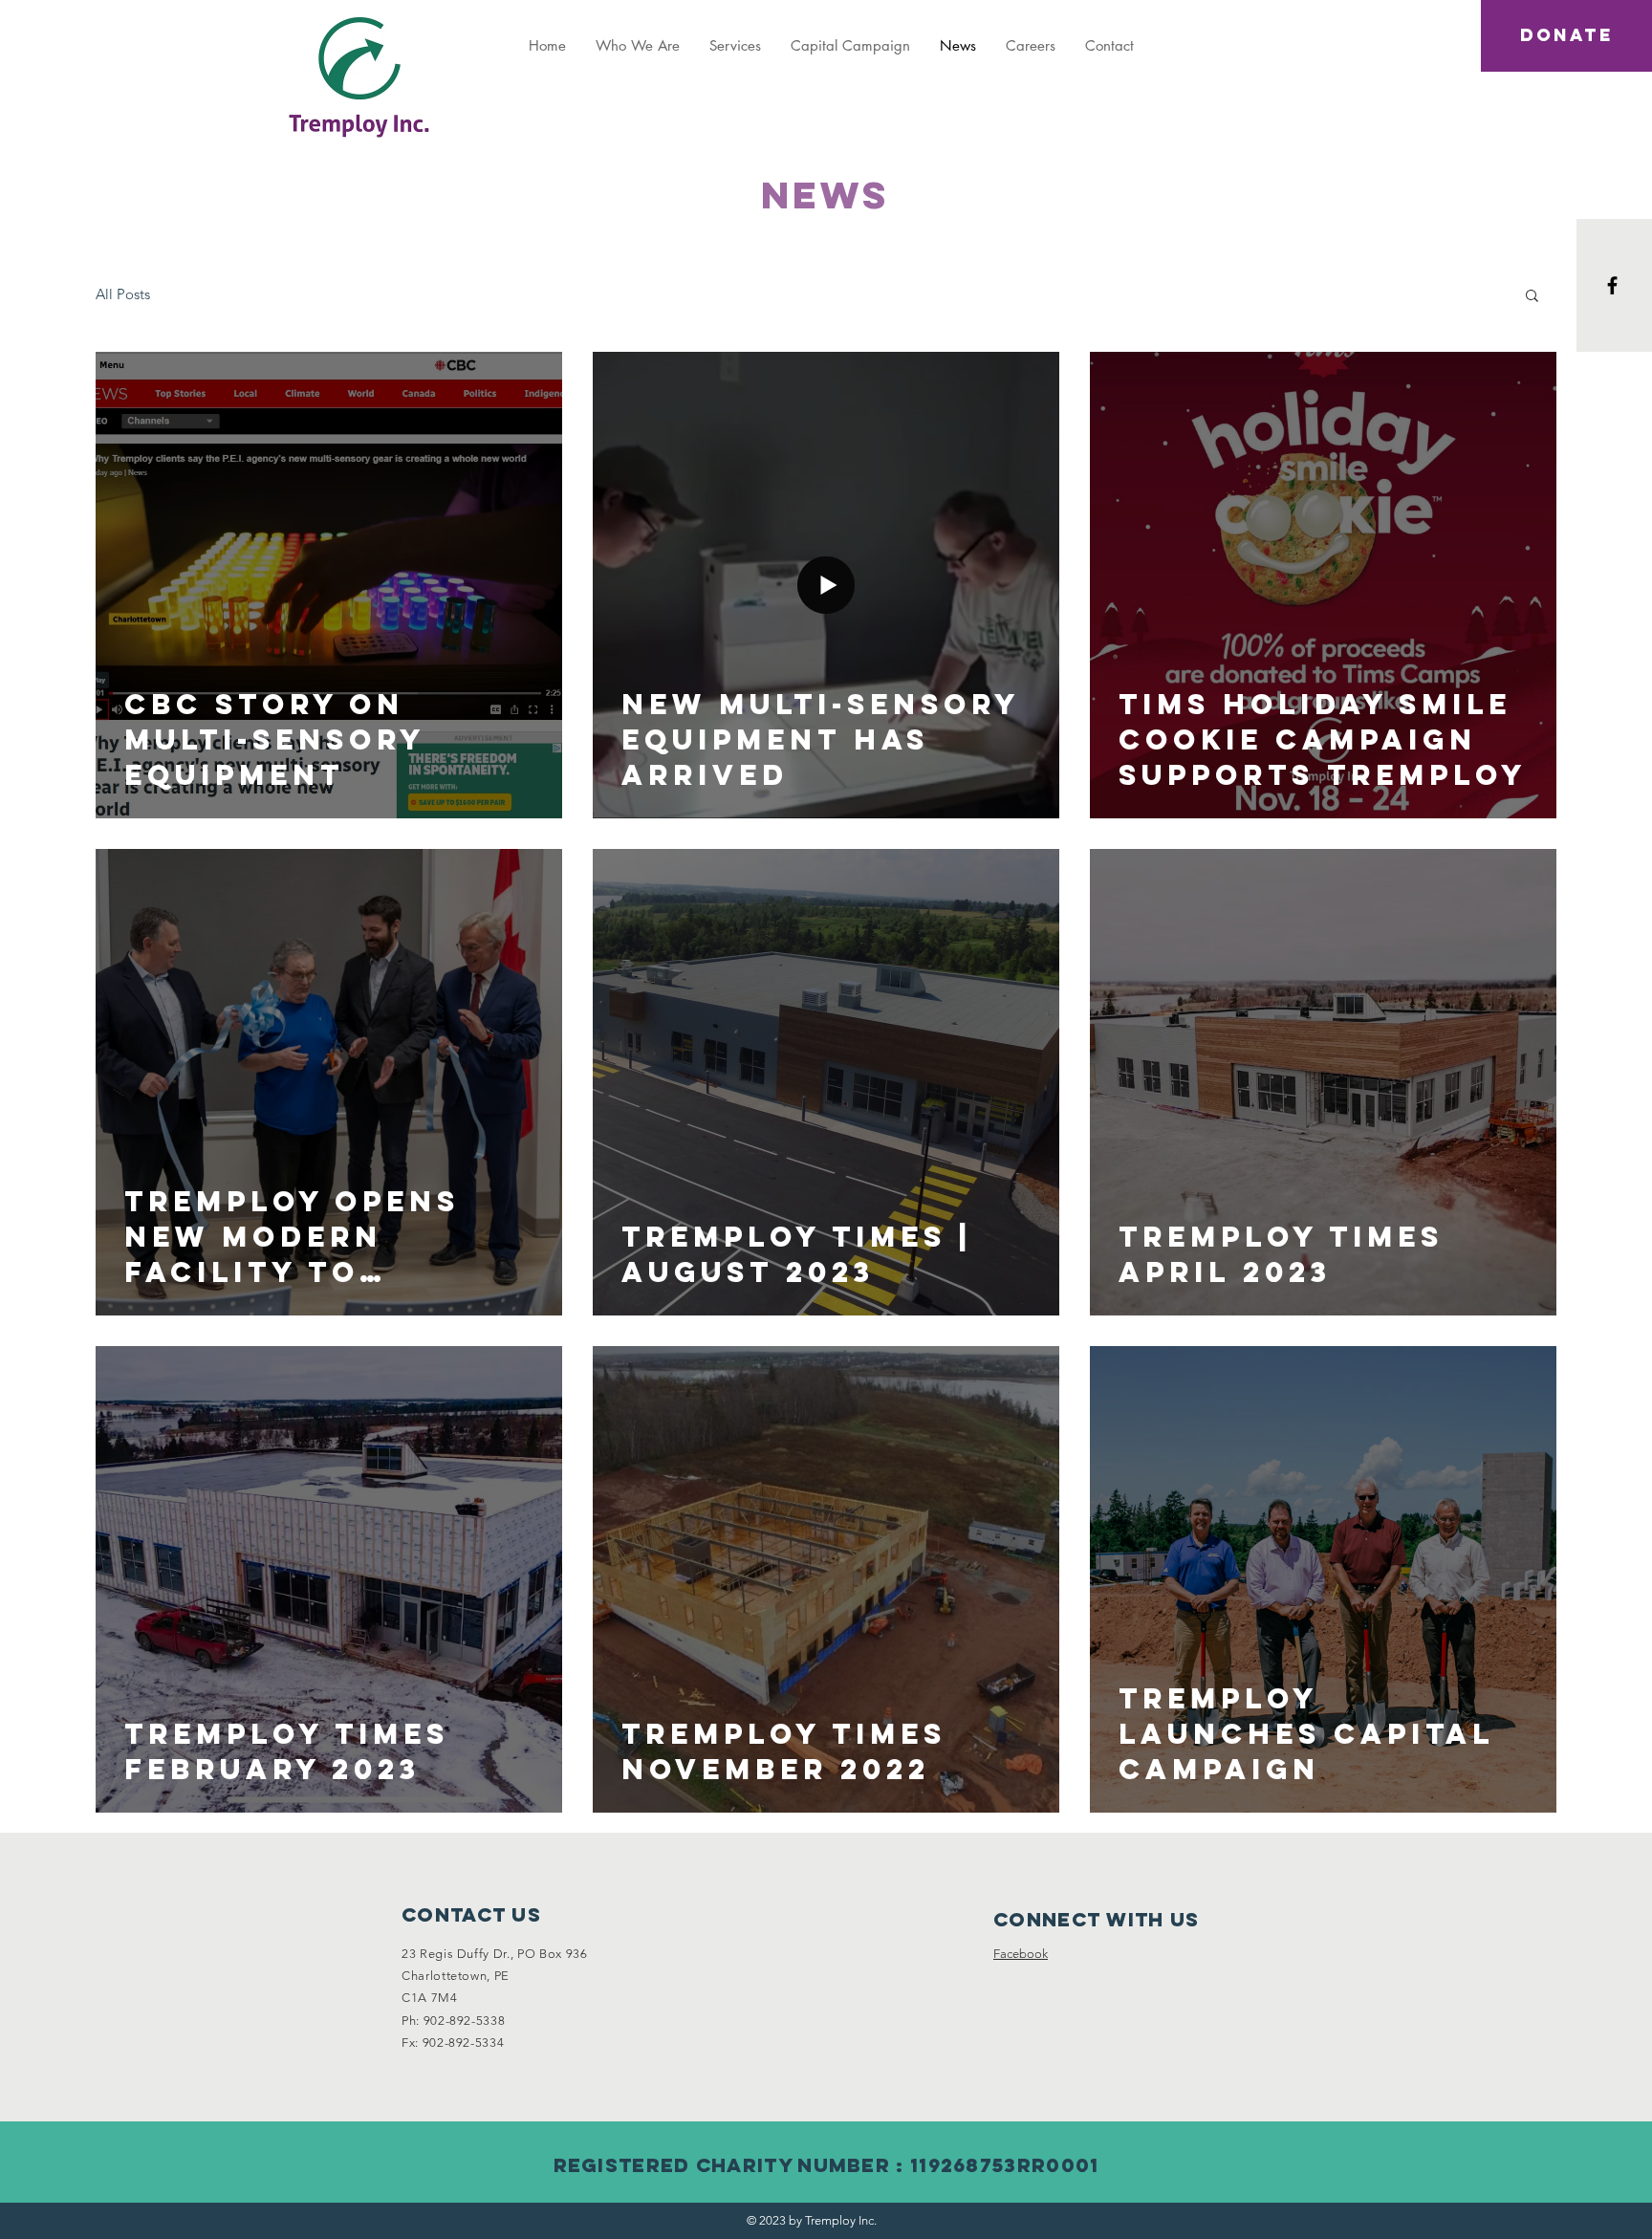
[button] (1532, 297)
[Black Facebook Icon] (1612, 285)
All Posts (123, 294)
